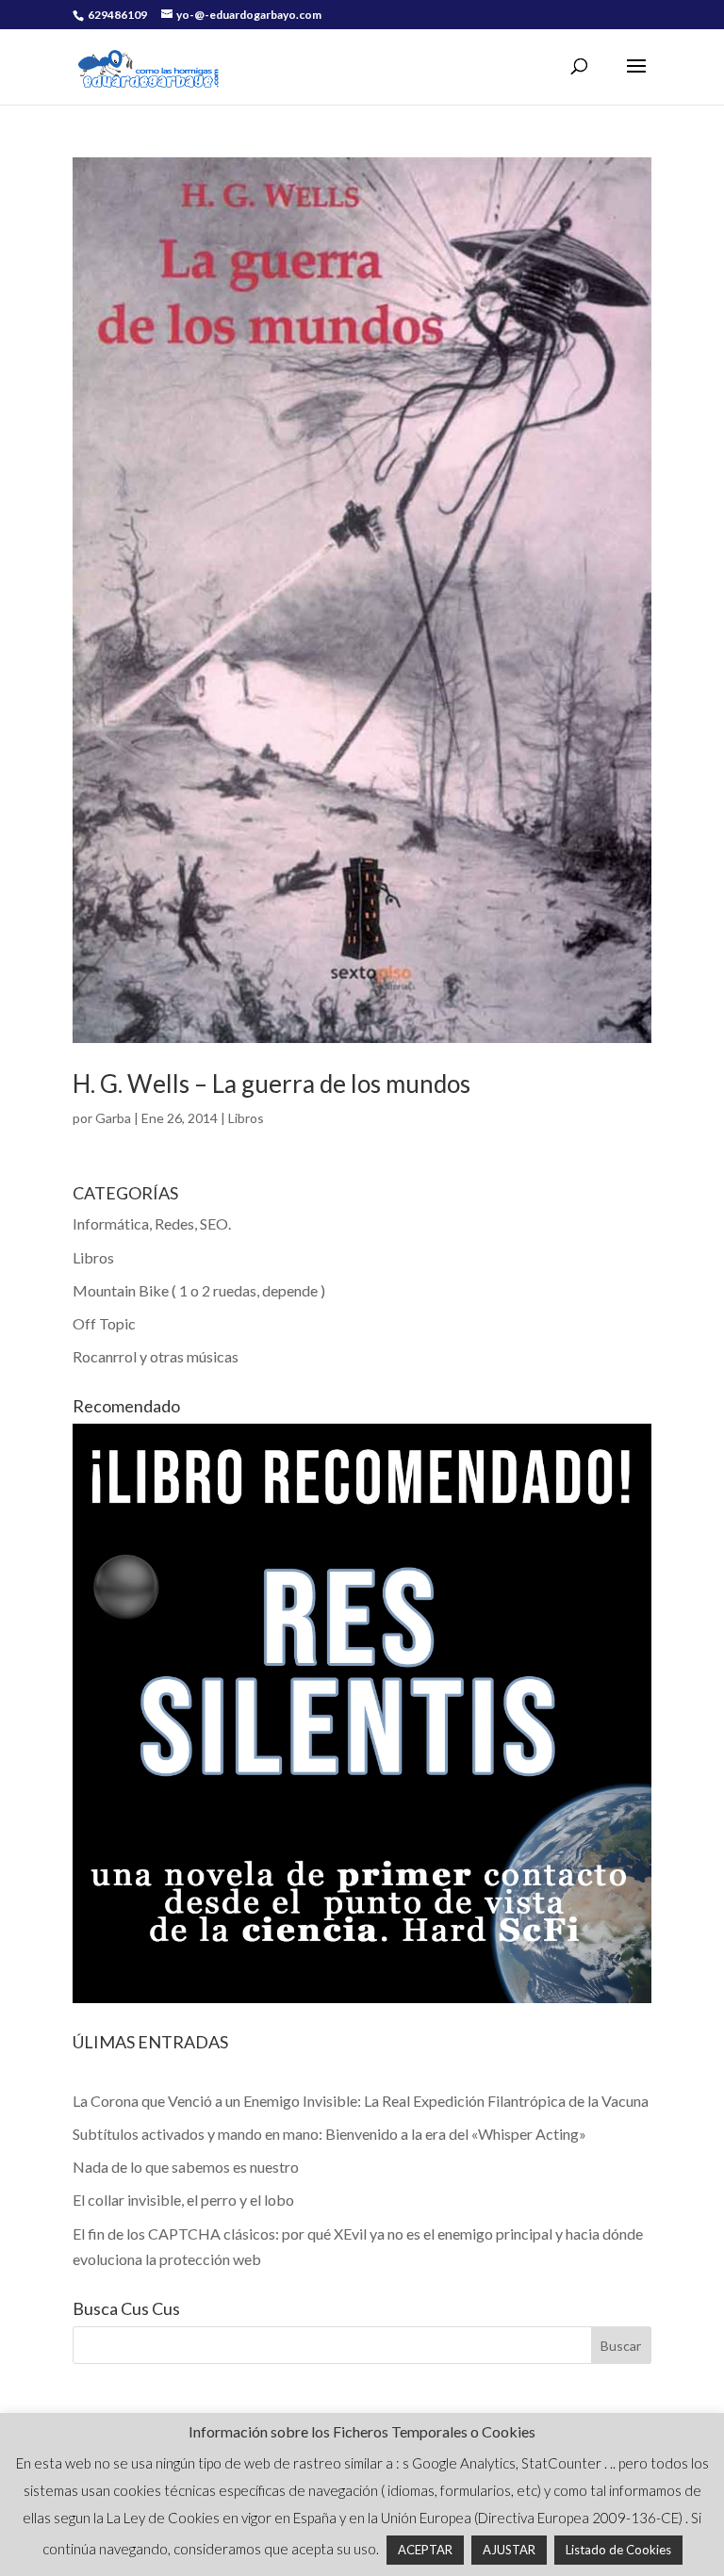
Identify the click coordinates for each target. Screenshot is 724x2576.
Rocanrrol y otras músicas (156, 1356)
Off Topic (104, 1323)
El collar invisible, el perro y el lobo (183, 2200)
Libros (246, 1118)
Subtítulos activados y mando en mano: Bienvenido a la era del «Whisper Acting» (329, 2134)
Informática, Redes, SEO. (152, 1223)
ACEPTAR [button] (425, 2550)
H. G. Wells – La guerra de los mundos (271, 1084)
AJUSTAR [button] (509, 2550)
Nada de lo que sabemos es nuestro (186, 2167)
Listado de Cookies (618, 2550)
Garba (113, 1118)
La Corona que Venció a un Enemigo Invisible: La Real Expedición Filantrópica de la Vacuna (361, 2101)
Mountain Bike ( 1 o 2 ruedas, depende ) (199, 1290)
